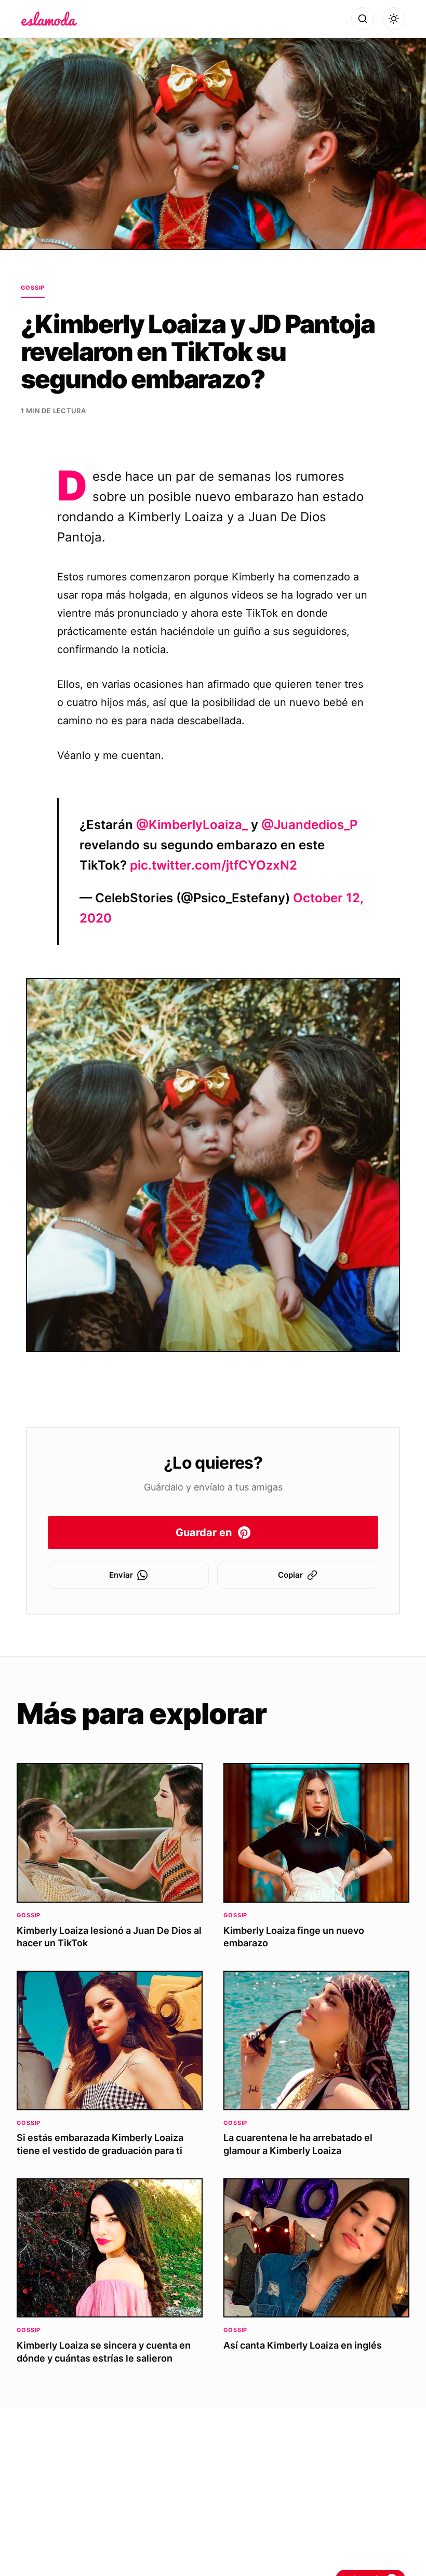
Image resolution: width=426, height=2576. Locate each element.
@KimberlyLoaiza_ (192, 825)
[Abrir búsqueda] (363, 19)
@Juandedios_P (309, 825)
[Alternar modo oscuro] (394, 19)
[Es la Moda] (49, 19)
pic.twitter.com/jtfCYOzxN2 (214, 865)
